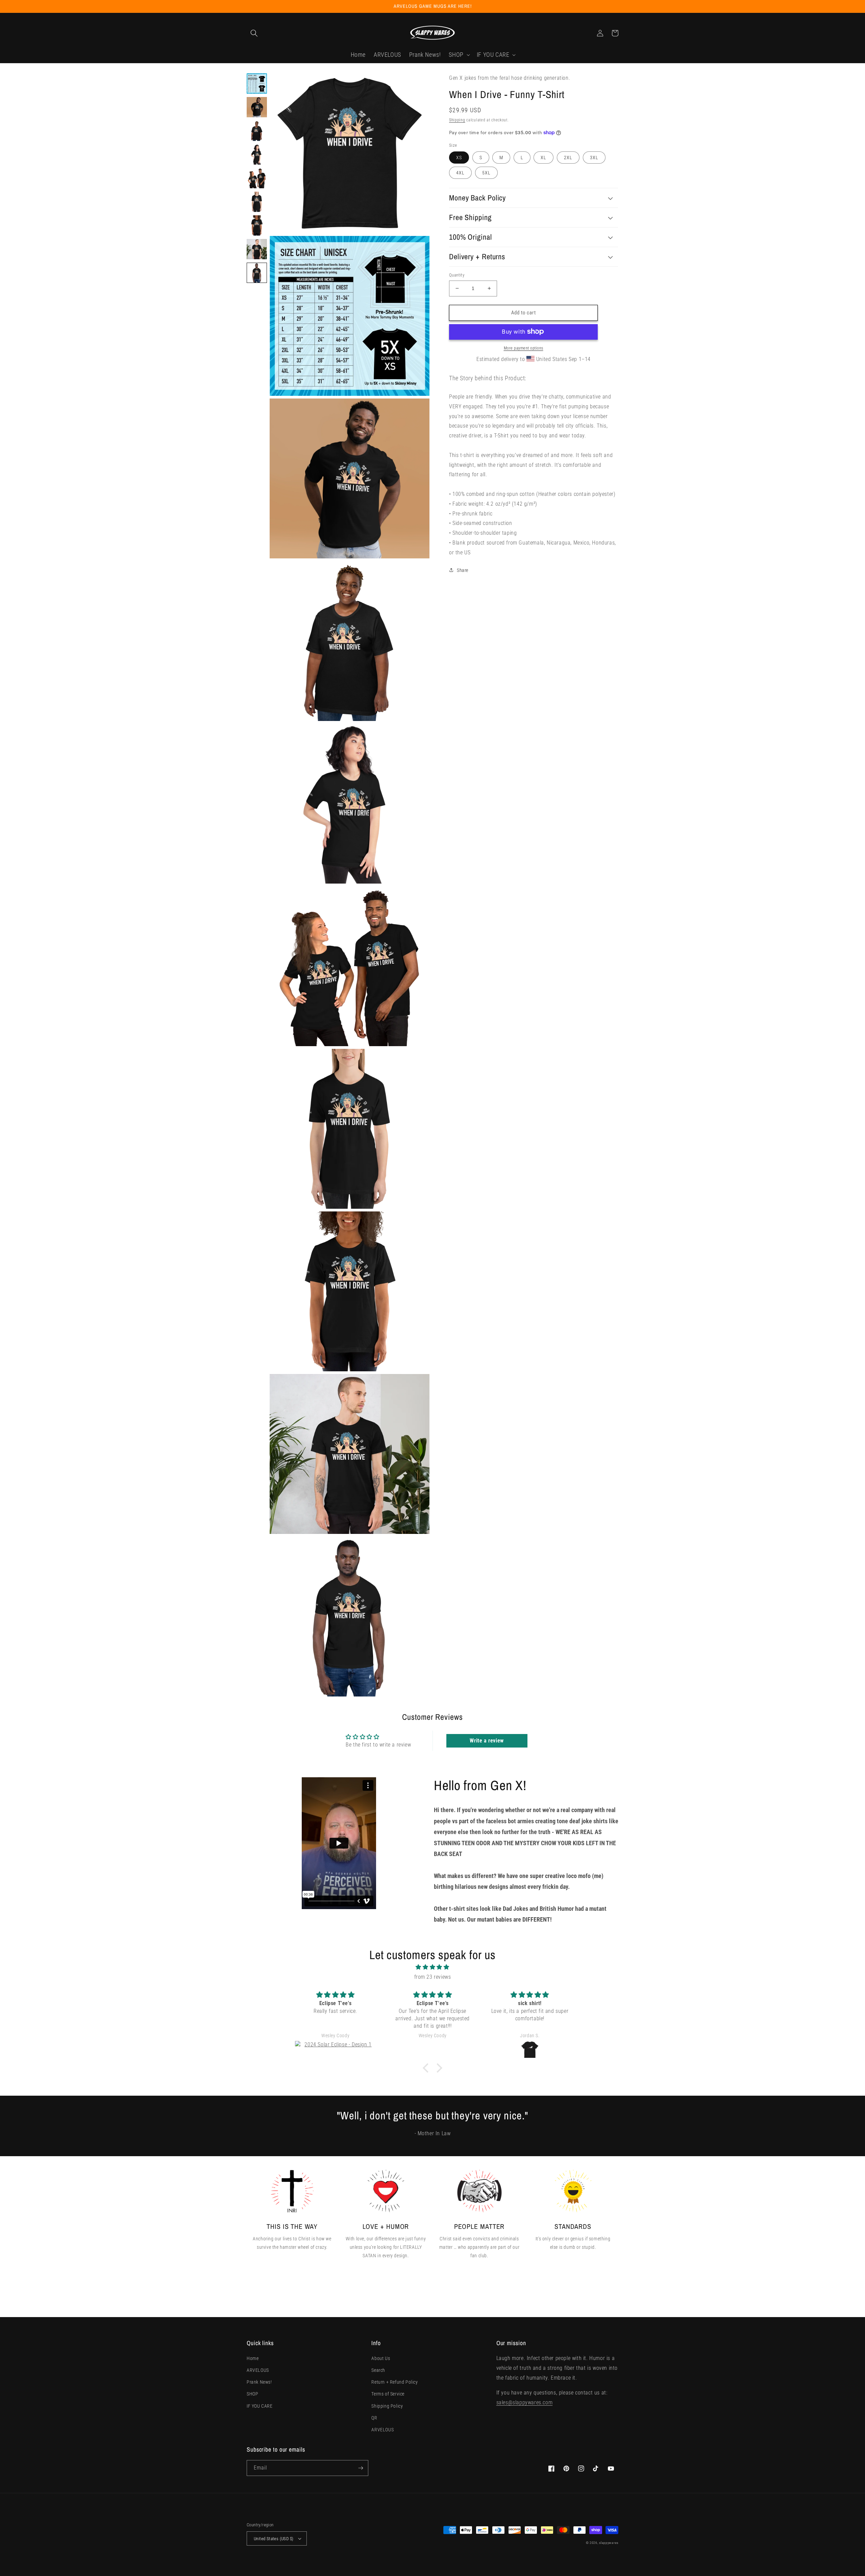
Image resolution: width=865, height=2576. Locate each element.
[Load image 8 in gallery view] (257, 249)
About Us (381, 2358)
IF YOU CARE (260, 2406)
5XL (486, 173)
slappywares (609, 2543)
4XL (460, 173)
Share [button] (463, 570)
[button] (254, 33)
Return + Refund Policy (394, 2382)
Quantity (457, 275)
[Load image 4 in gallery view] (257, 154)
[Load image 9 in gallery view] (257, 273)
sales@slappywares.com (525, 2402)
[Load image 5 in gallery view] (257, 178)
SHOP (252, 2394)
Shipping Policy (387, 2406)
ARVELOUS (258, 2370)
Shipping (457, 120)
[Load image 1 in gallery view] (257, 83)
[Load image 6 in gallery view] (257, 202)
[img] (432, 1967)
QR (374, 2418)
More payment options (524, 348)
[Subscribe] (361, 2468)
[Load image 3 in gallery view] (257, 131)
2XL (568, 158)
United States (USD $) (274, 2539)
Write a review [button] (487, 1741)
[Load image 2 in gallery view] (257, 107)
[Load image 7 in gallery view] (257, 225)
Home (253, 2358)
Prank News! (259, 2382)
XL (543, 158)
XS (459, 158)
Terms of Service (388, 2394)
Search (378, 2370)
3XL (594, 158)
